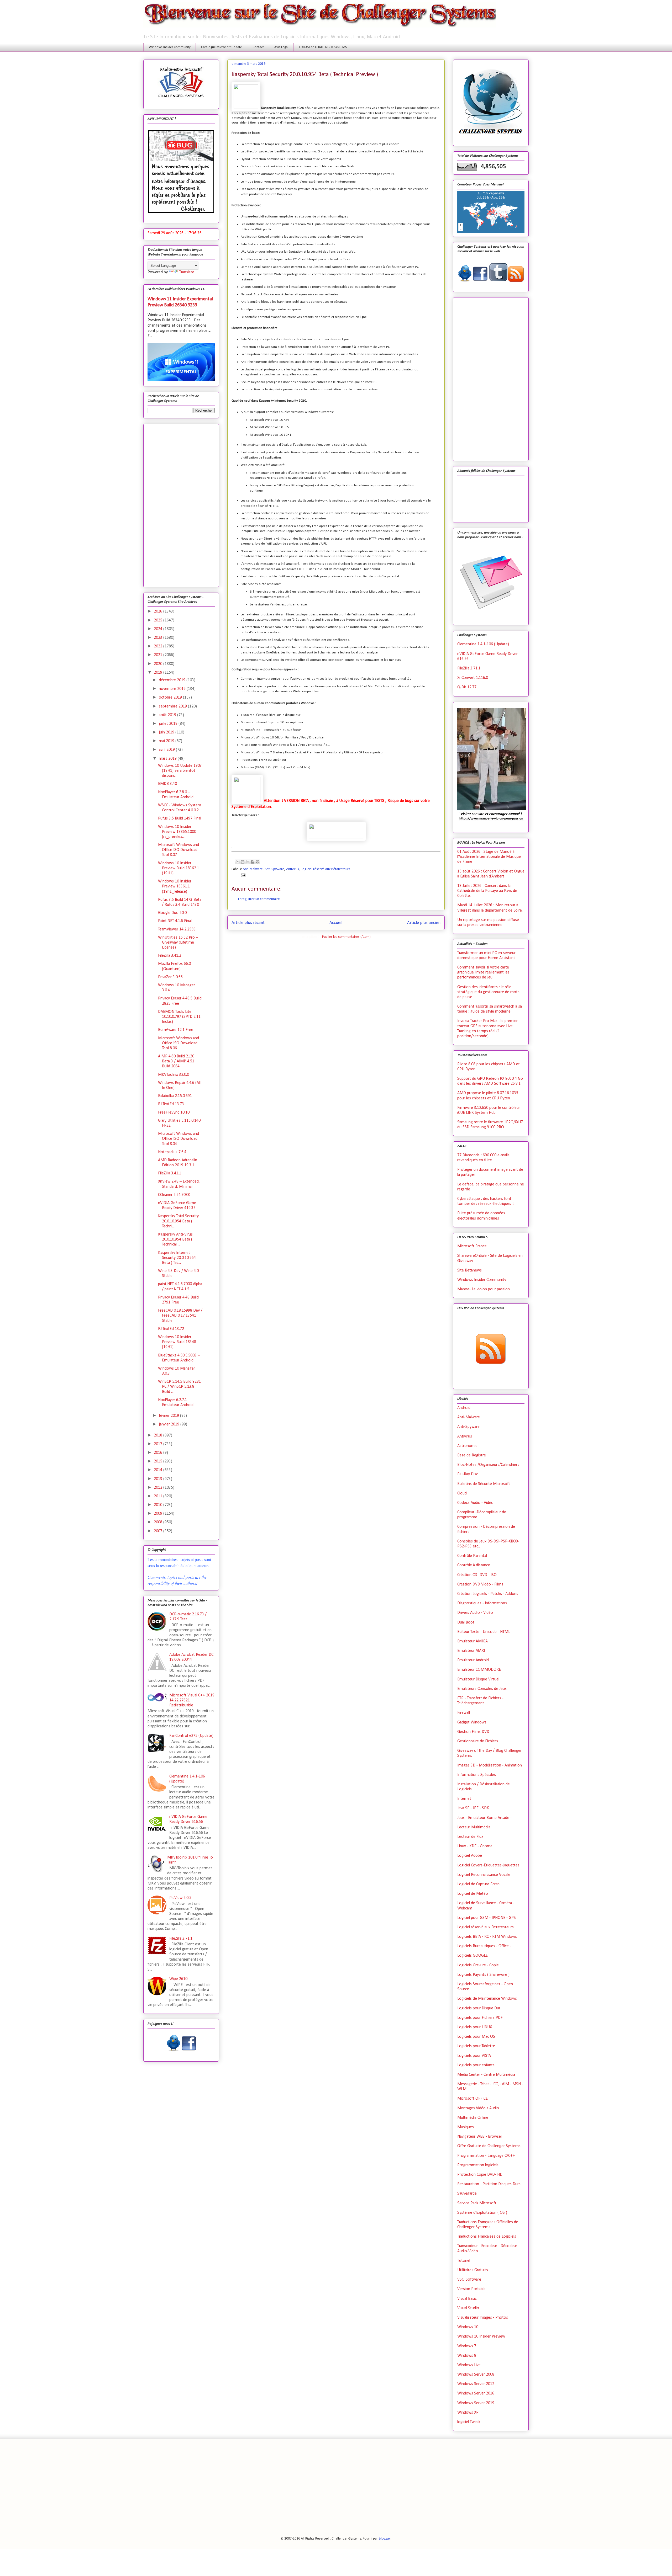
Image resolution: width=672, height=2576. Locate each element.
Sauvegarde (467, 2194)
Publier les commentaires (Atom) (346, 937)
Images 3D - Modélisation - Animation (490, 1765)
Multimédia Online (473, 2118)
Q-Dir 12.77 (467, 687)
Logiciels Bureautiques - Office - (484, 1946)
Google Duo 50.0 (172, 913)
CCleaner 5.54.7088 (174, 1195)
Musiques (466, 2127)
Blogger (385, 2539)
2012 (159, 1488)
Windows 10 (468, 2327)
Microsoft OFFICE (472, 2099)
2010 (159, 1505)
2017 (159, 1444)
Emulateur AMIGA (472, 1641)
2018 (159, 1435)
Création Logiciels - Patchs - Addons (488, 1594)
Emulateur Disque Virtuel (478, 1679)
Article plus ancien (424, 923)
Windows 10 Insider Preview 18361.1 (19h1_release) (175, 886)
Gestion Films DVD (473, 1732)
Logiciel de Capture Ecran (478, 1884)
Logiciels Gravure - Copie (478, 1965)
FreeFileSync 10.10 (174, 1113)
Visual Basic (467, 2299)
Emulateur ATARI (471, 1651)
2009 (159, 1514)
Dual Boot (466, 1622)
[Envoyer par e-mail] (238, 862)
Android (464, 1408)
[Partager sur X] (248, 862)
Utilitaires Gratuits (473, 2270)
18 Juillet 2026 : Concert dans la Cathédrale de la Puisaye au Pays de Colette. (487, 891)
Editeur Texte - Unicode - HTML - (485, 1632)
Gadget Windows (472, 1722)
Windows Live (469, 2365)
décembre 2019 (173, 680)
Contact (258, 47)
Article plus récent (248, 923)
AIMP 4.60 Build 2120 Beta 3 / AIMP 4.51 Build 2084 (176, 1061)
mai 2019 (167, 741)
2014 (159, 1470)
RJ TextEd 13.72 (171, 1329)
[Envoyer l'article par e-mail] (242, 875)
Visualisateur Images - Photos (483, 2318)
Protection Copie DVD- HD (480, 2175)
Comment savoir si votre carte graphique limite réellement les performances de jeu (483, 972)
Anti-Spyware (274, 869)
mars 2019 (168, 759)
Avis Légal (281, 47)
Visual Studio (468, 2308)
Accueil (336, 923)
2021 (159, 655)
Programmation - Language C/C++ (486, 2156)
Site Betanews (469, 1270)
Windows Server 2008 (476, 2375)
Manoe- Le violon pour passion (484, 1289)
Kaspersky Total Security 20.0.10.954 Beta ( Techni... (178, 1221)
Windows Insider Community (170, 47)
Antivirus (293, 869)
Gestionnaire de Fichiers (478, 1741)
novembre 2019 (173, 689)
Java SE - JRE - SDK (473, 1808)
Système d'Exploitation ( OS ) (482, 2213)
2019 (159, 673)
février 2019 (169, 1416)
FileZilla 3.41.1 (170, 1173)
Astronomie (467, 1446)
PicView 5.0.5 (180, 1898)
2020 (159, 664)
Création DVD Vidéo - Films (480, 1584)
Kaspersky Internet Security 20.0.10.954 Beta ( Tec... (177, 1258)
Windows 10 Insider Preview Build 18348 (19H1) (177, 1342)
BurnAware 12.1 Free (176, 1030)
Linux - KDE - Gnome (475, 1846)
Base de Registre (472, 1455)
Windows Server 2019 (476, 2403)
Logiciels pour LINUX (475, 2027)
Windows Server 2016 (476, 2393)
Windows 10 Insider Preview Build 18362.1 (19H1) (178, 868)
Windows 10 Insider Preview (481, 2337)
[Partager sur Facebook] (253, 862)
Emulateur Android (473, 1660)
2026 (159, 611)
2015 (159, 1461)
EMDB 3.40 (167, 784)
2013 (159, 1479)
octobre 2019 (171, 698)
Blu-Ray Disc (468, 1474)
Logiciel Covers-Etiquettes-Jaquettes (488, 1865)
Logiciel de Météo (473, 1894)
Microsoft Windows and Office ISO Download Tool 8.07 (178, 850)
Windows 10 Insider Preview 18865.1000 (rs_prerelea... (177, 832)
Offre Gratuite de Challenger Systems (489, 2146)
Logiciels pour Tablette (476, 2046)
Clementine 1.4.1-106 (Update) (483, 644)
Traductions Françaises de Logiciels (487, 2237)
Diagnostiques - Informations (482, 1603)
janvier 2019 (170, 1424)
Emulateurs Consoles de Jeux (482, 1689)
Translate (187, 272)
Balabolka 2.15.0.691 (175, 1096)
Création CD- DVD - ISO (477, 1575)
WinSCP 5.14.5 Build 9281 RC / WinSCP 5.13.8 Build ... (179, 1387)
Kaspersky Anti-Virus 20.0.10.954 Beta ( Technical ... (175, 1239)
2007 (159, 1531)
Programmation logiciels (478, 2165)
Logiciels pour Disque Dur (479, 2008)
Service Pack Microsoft (477, 2203)
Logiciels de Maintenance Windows (487, 1999)
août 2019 (168, 715)
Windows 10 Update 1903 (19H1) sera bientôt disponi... (180, 771)
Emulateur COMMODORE (479, 1670)
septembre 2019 (173, 706)
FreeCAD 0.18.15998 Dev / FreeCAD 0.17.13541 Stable (180, 1316)
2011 (159, 1496)
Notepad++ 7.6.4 (172, 1152)
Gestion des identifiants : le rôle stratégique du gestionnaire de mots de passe (488, 992)
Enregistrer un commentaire (259, 899)
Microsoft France (472, 1246)
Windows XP (468, 2413)
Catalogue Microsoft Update (222, 47)
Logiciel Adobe (470, 1856)
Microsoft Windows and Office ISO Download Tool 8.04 (178, 1139)
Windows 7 (467, 2346)
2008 (159, 1522)
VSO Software (469, 2280)
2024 (159, 629)
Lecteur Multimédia (474, 1827)
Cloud (462, 1493)
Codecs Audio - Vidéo (475, 1503)
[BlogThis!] (243, 862)
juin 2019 (167, 732)
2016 (159, 1453)
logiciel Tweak (469, 2422)
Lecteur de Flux (470, 1837)
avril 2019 (167, 750)
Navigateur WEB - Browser (480, 2137)
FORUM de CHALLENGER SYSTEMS (323, 47)
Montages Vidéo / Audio (478, 2108)
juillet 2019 (169, 724)
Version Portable (471, 2289)
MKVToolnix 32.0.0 (174, 1075)
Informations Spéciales (477, 1775)
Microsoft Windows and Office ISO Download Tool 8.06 (178, 1043)
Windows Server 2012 (476, 2384)
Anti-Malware (253, 869)
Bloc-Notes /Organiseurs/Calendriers (488, 1465)
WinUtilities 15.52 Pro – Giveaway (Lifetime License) (178, 943)
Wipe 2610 (178, 1979)
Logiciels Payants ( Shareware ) (483, 1975)
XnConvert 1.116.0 (473, 678)
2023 (159, 638)
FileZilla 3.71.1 (181, 1939)
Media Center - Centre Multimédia (486, 2075)
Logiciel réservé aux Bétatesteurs (325, 869)
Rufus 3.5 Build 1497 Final (180, 818)
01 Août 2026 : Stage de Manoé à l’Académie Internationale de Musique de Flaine (489, 857)
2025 (159, 620)
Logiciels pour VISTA (474, 2056)
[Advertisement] (181, 504)
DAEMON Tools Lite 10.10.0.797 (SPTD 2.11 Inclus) (179, 1017)
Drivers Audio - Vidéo (475, 1613)
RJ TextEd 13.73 (171, 1104)
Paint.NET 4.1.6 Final (175, 921)
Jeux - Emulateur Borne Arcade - (484, 1818)
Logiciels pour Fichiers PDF (480, 2018)
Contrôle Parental (472, 1556)
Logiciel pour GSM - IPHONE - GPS (487, 1918)
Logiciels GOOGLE (472, 1956)
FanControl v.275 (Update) (191, 1736)
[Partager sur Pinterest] (258, 862)
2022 (159, 646)
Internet (464, 1799)
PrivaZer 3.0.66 (170, 977)
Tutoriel (464, 2261)
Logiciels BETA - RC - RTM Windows (487, 1937)
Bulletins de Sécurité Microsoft (484, 1484)
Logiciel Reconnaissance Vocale (484, 1875)
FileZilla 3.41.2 (170, 956)
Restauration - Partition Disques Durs (489, 2184)
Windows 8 (467, 2356)
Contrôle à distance (474, 1565)
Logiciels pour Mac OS (476, 2037)
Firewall (464, 1713)
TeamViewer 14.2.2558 (177, 929)
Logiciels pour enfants (476, 2065)
